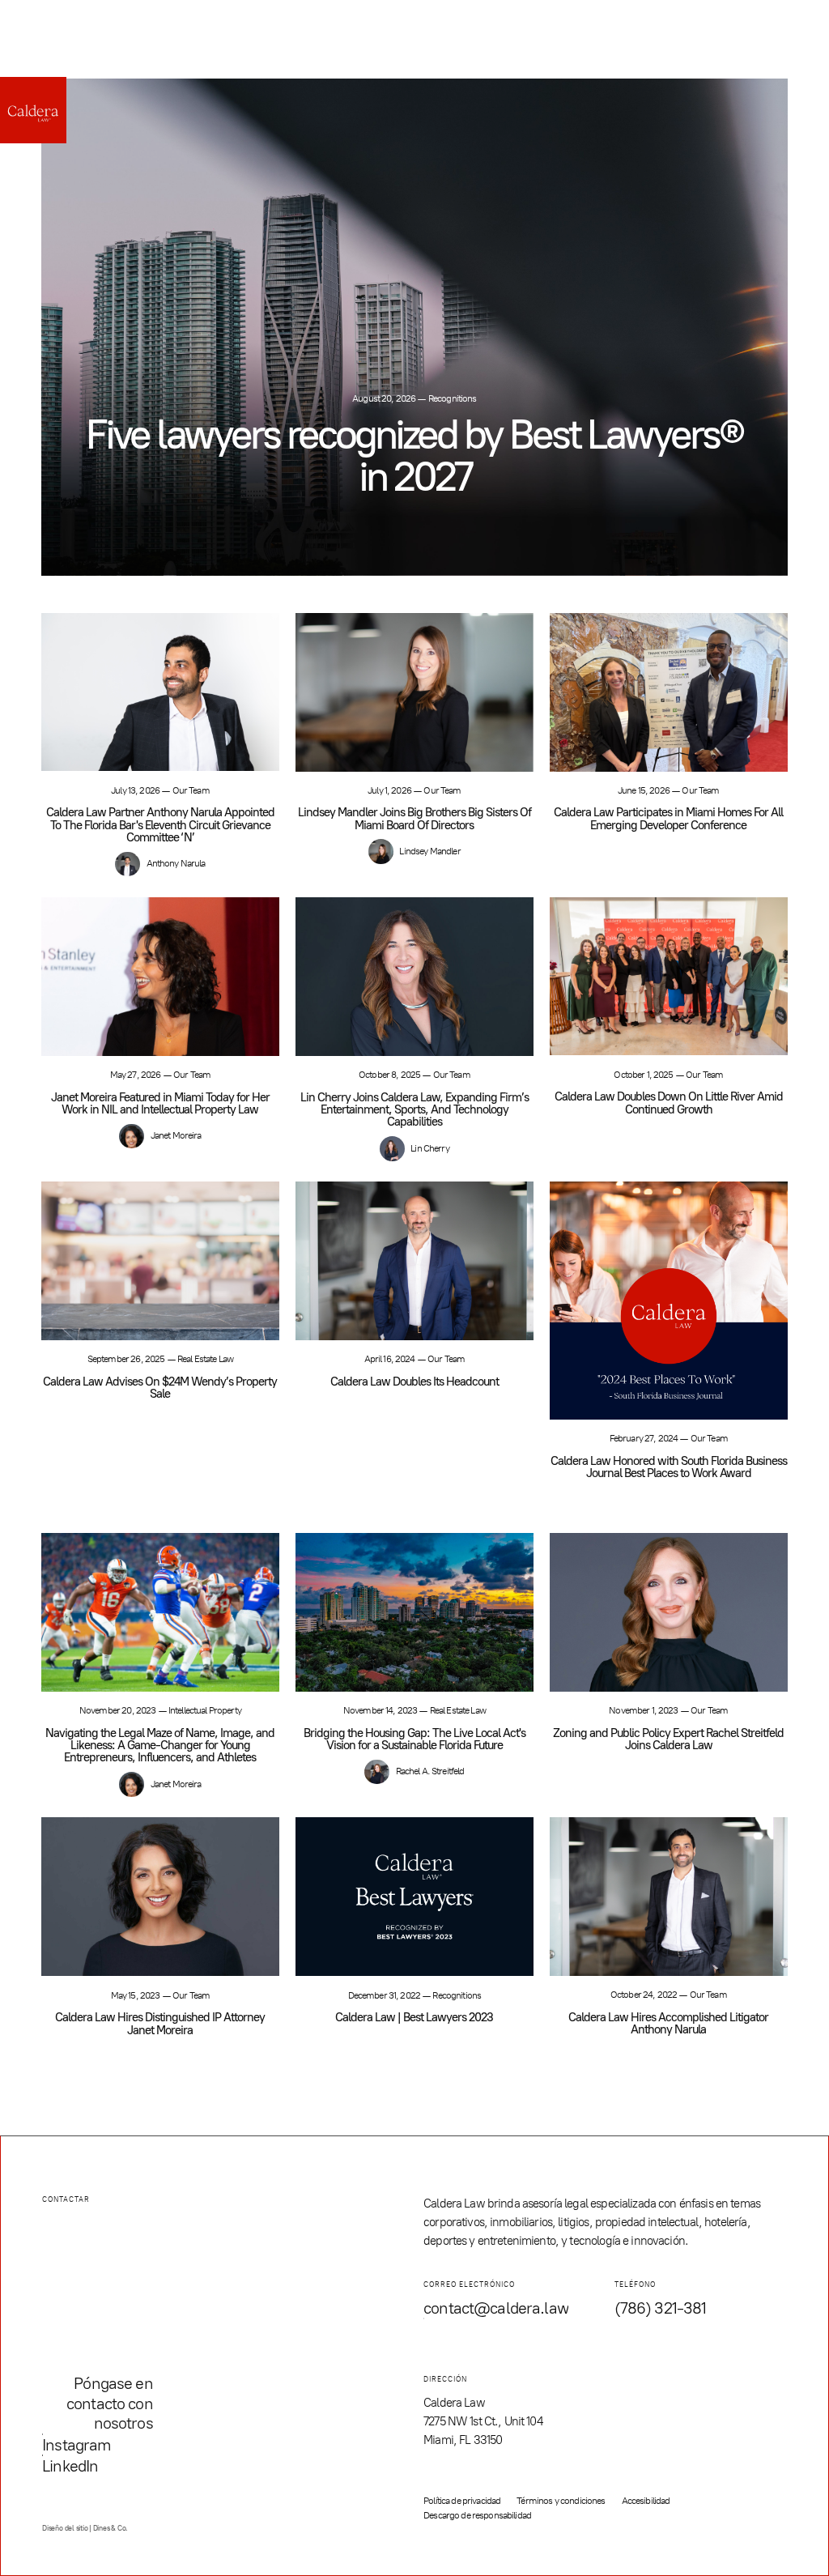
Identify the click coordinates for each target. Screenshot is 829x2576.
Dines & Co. (111, 2528)
